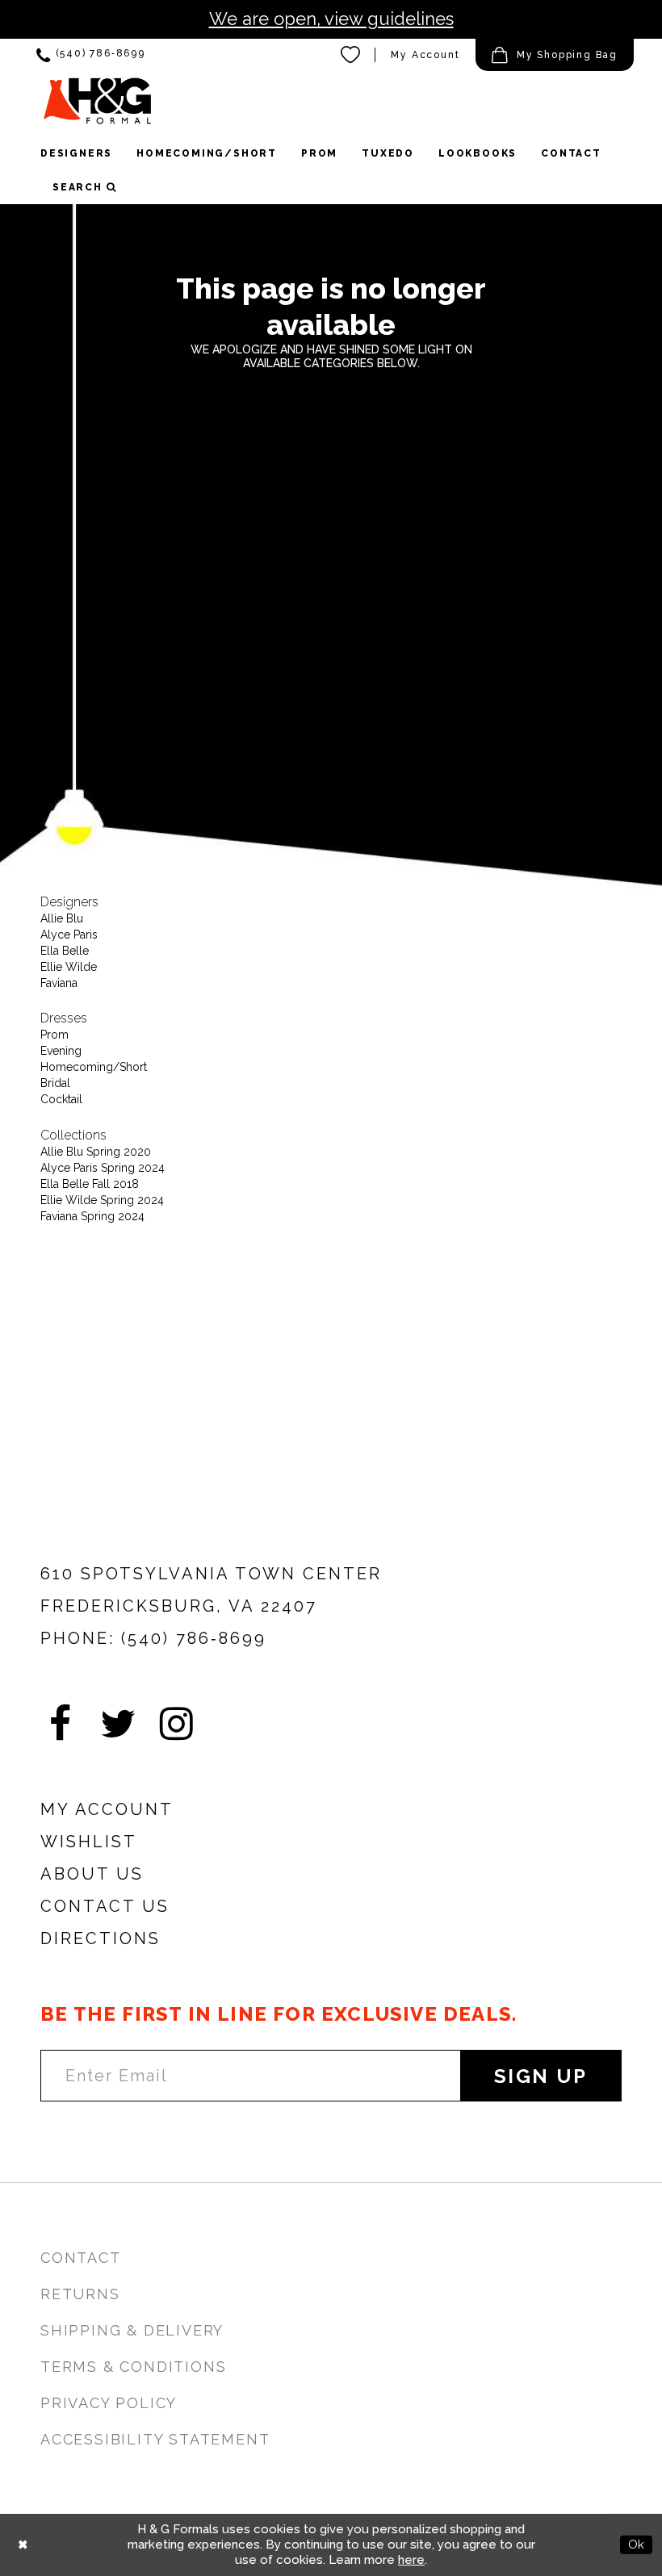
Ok (636, 2545)
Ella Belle (65, 951)
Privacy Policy (109, 2403)
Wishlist (89, 1842)
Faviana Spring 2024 (92, 1216)
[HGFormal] (97, 100)
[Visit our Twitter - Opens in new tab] (118, 1724)
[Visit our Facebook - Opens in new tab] (60, 1724)
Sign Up (541, 2076)
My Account (425, 55)
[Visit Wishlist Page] (351, 55)
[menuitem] (91, 55)
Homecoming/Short (94, 1067)
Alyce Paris (69, 935)
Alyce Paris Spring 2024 (103, 1168)
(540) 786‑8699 (194, 1638)
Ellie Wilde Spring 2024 (102, 1200)
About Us (92, 1874)
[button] (555, 55)
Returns (80, 2294)
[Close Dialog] (23, 2545)
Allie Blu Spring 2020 (96, 1152)
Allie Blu (62, 918)
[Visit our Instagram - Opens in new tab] (176, 1724)
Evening (61, 1051)
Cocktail (61, 1099)
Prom (54, 1035)
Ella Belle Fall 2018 (90, 1184)
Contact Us (105, 1906)
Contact (81, 2258)
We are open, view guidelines (331, 19)
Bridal (55, 1083)
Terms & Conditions (133, 2367)
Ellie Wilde (69, 967)
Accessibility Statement (155, 2439)
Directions (101, 1938)
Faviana (59, 983)
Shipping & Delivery (132, 2330)
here (411, 2560)
